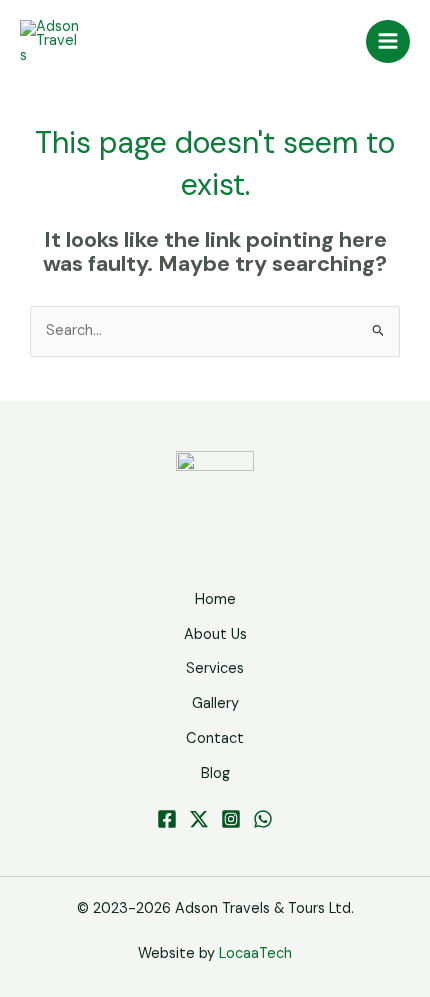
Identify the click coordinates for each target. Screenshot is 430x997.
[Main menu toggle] (388, 42)
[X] (199, 819)
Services (215, 668)
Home (215, 599)
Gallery (215, 703)
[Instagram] (231, 819)
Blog (215, 773)
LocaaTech (255, 953)
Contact (215, 738)
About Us (215, 634)
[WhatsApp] (263, 819)
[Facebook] (167, 819)
